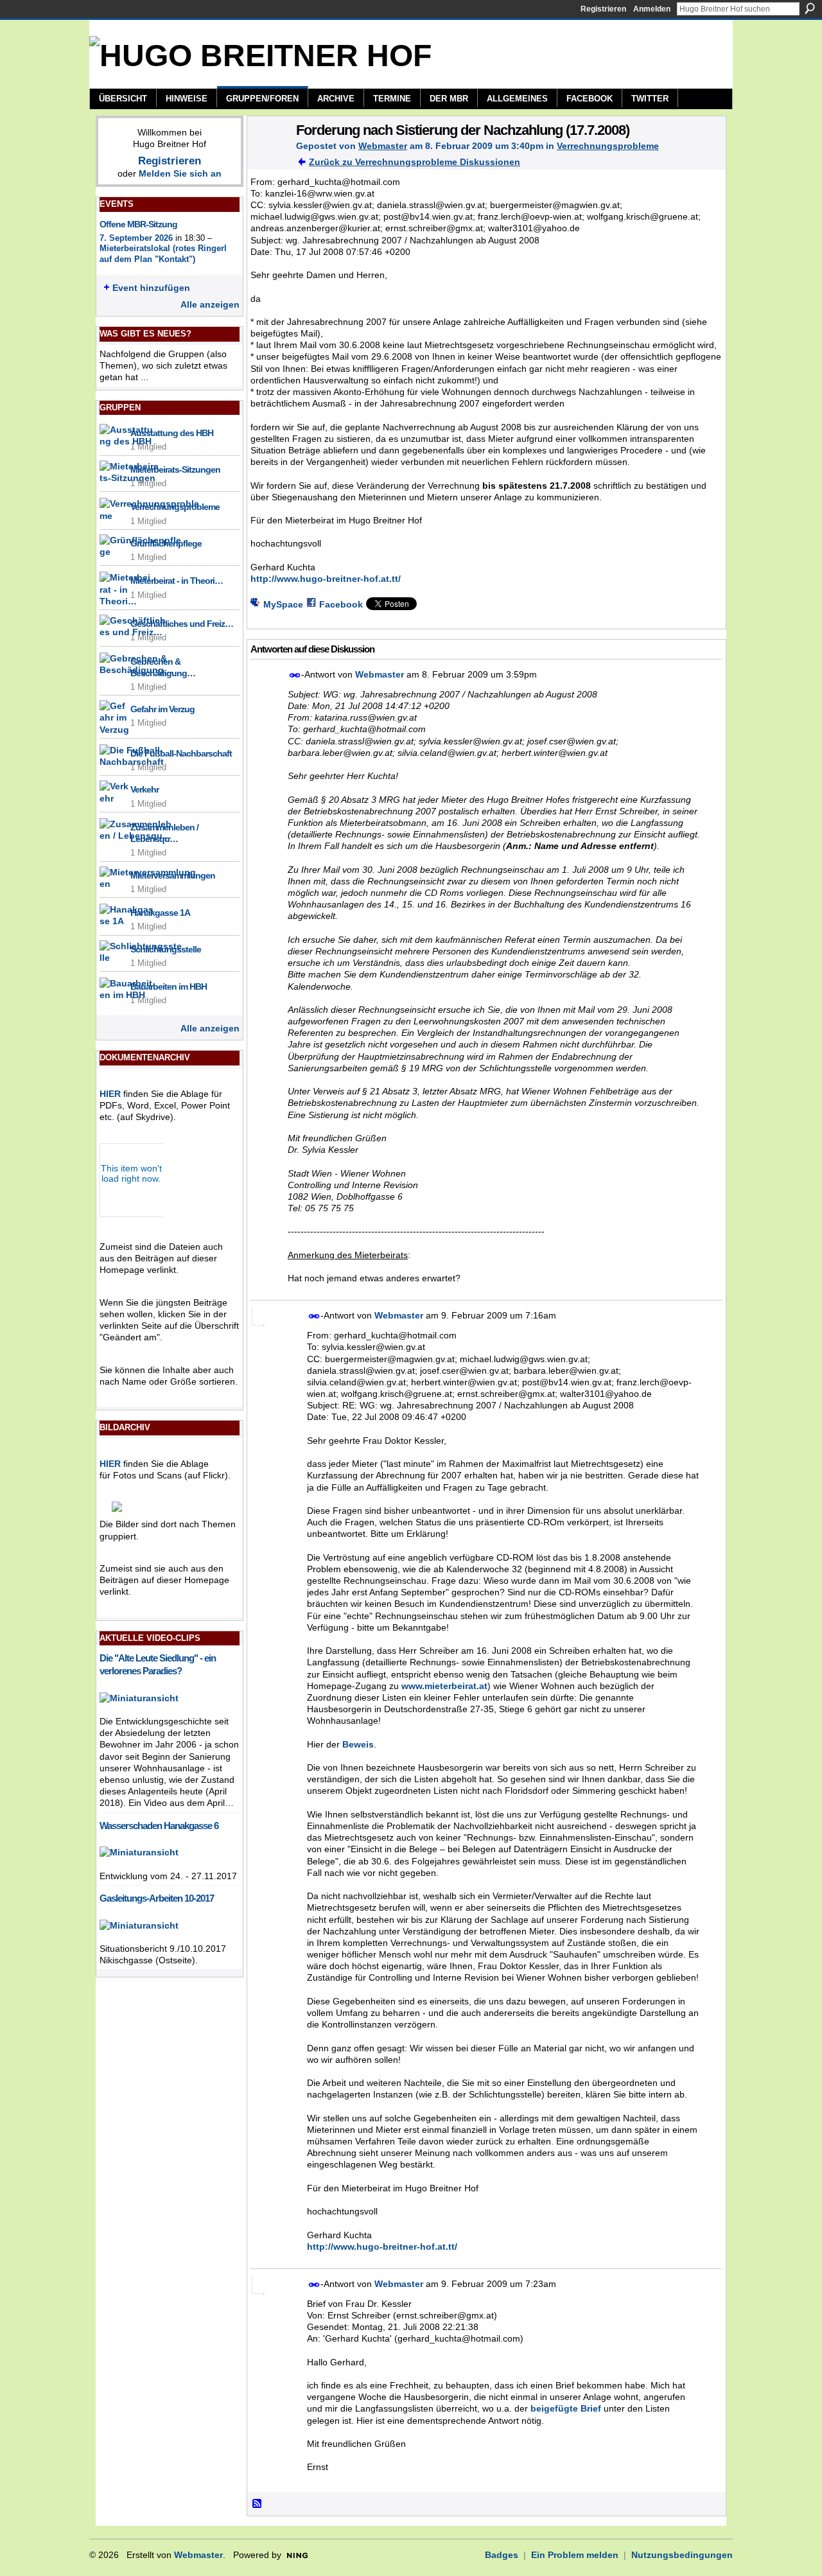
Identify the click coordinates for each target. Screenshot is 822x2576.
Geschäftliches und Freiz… (182, 624)
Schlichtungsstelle (166, 949)
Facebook (341, 604)
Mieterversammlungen (173, 875)
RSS (258, 2504)
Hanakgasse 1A (160, 913)
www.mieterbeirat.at (444, 1686)
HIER (110, 1094)
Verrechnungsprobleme (175, 507)
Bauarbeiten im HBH (169, 986)
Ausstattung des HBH (172, 433)
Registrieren (603, 9)
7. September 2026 (136, 238)
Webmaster (383, 146)
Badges (502, 2555)
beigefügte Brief (566, 2408)
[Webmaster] (268, 157)
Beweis (358, 1744)
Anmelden (652, 9)
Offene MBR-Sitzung (138, 224)
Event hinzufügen (151, 288)
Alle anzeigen (210, 304)
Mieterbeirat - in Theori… (177, 581)
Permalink (295, 675)
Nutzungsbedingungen (682, 2555)
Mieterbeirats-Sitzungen (175, 469)
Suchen (810, 8)
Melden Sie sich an (180, 173)
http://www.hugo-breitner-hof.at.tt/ (326, 579)
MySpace (283, 604)
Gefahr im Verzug (162, 709)
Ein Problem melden (575, 2555)
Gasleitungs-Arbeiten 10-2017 (157, 1898)
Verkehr (144, 789)
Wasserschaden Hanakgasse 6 (159, 1826)
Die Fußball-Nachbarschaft (181, 753)
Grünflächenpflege (166, 543)
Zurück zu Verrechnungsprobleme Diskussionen (415, 162)
